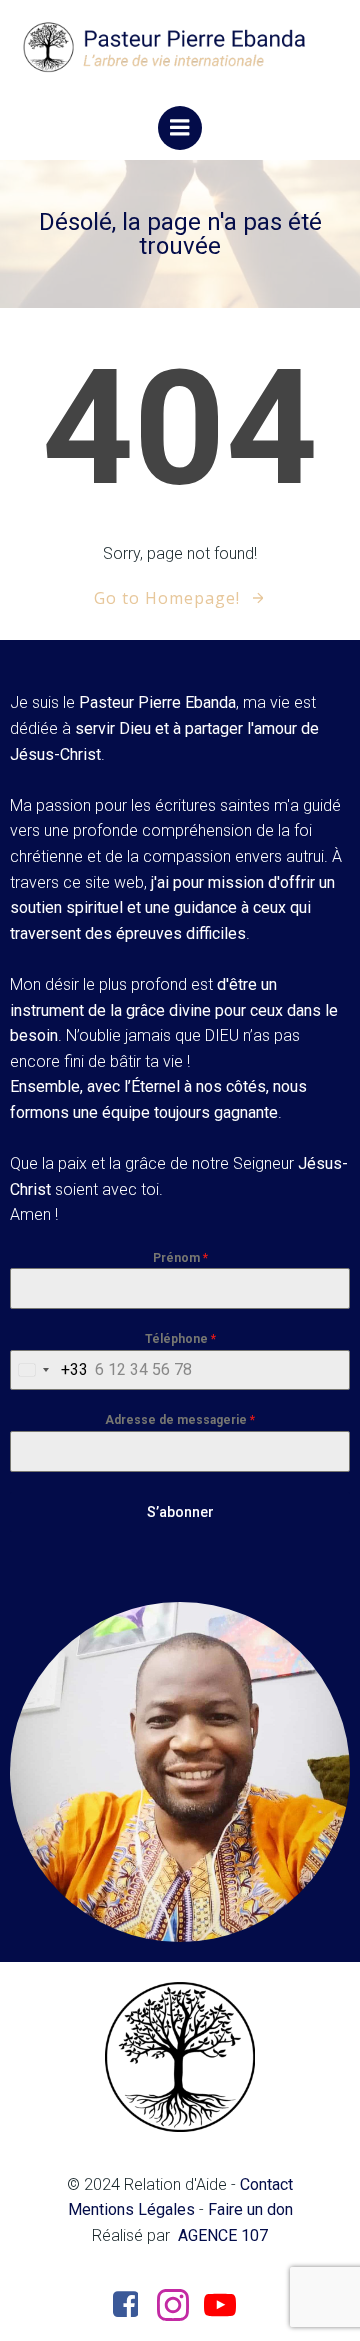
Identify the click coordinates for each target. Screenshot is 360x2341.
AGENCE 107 (223, 2235)
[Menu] (180, 128)
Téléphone (180, 1339)
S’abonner (180, 1512)
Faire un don (250, 2209)
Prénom (180, 1258)
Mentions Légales (131, 2209)
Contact (266, 2184)
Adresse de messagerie (180, 1420)
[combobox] (49, 1370)
